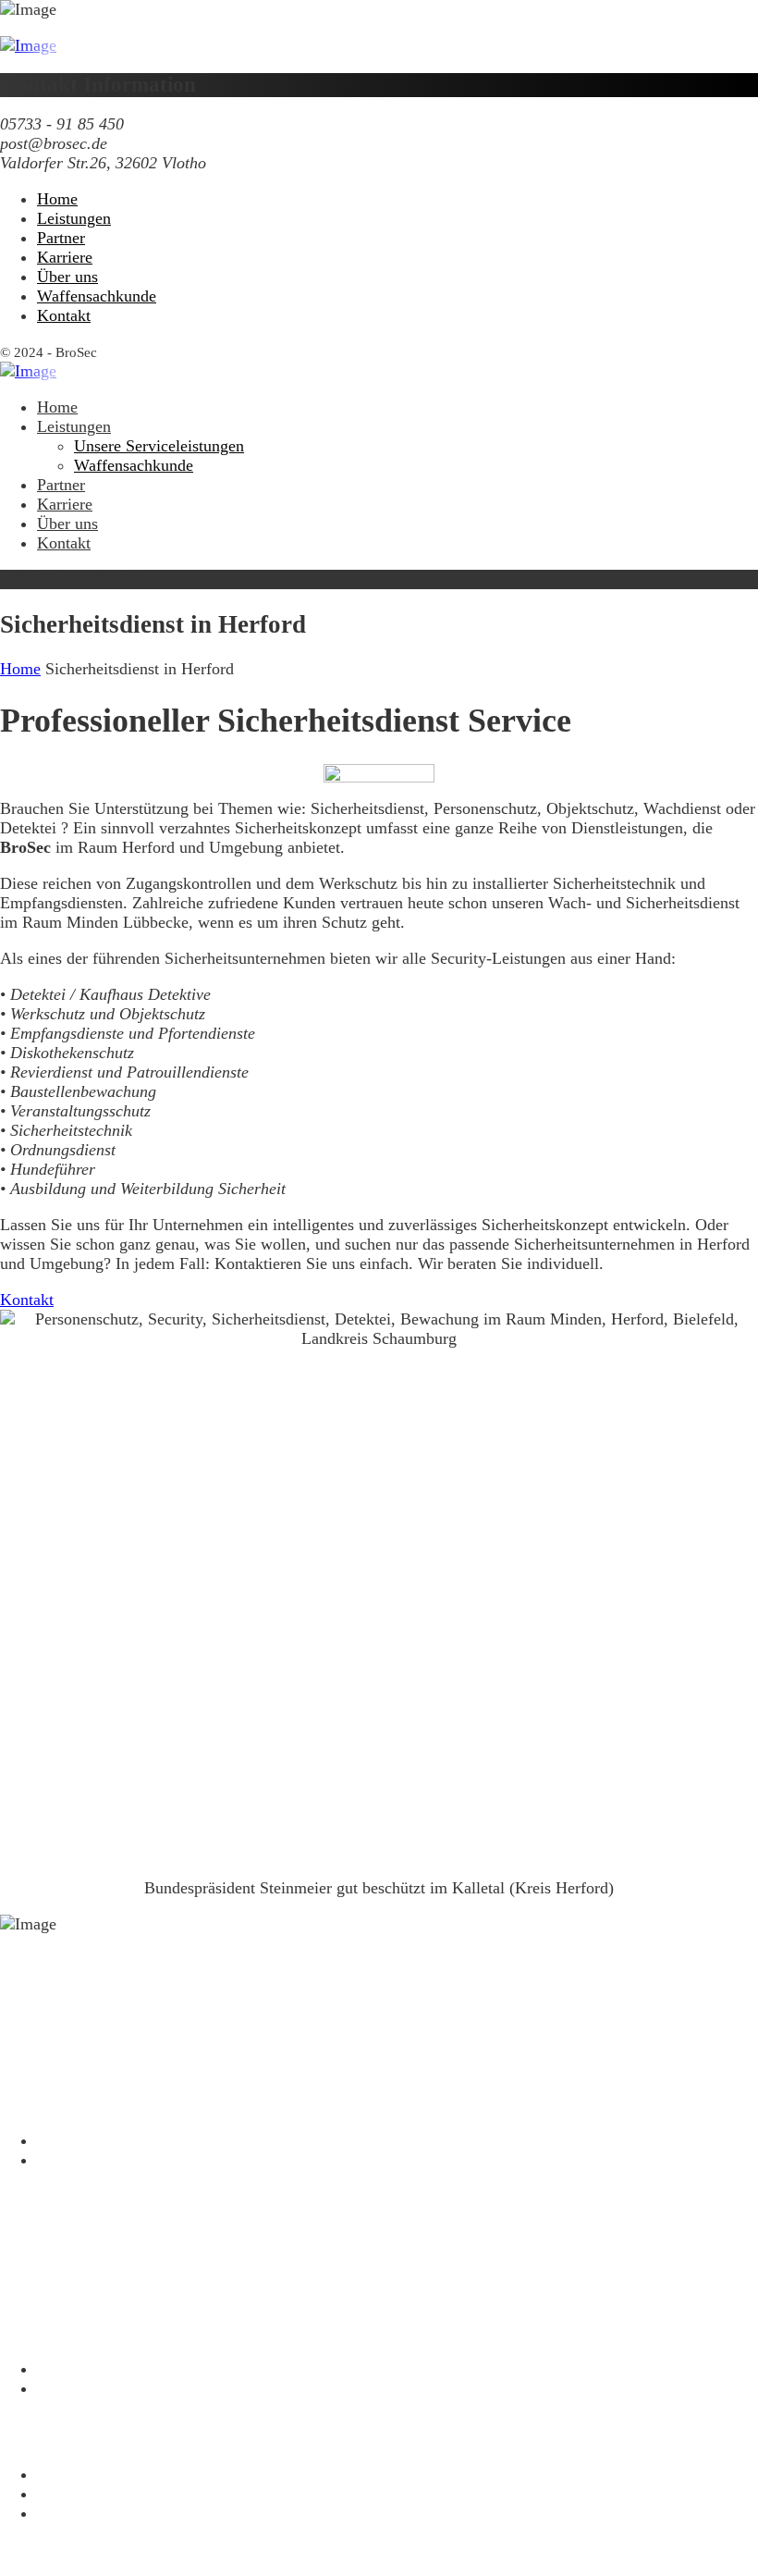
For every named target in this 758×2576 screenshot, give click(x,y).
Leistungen (74, 2369)
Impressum (74, 2494)
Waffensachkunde (97, 2388)
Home (20, 669)
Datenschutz (78, 2474)
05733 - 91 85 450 (76, 1996)
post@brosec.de (67, 2068)
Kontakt (64, 2513)
